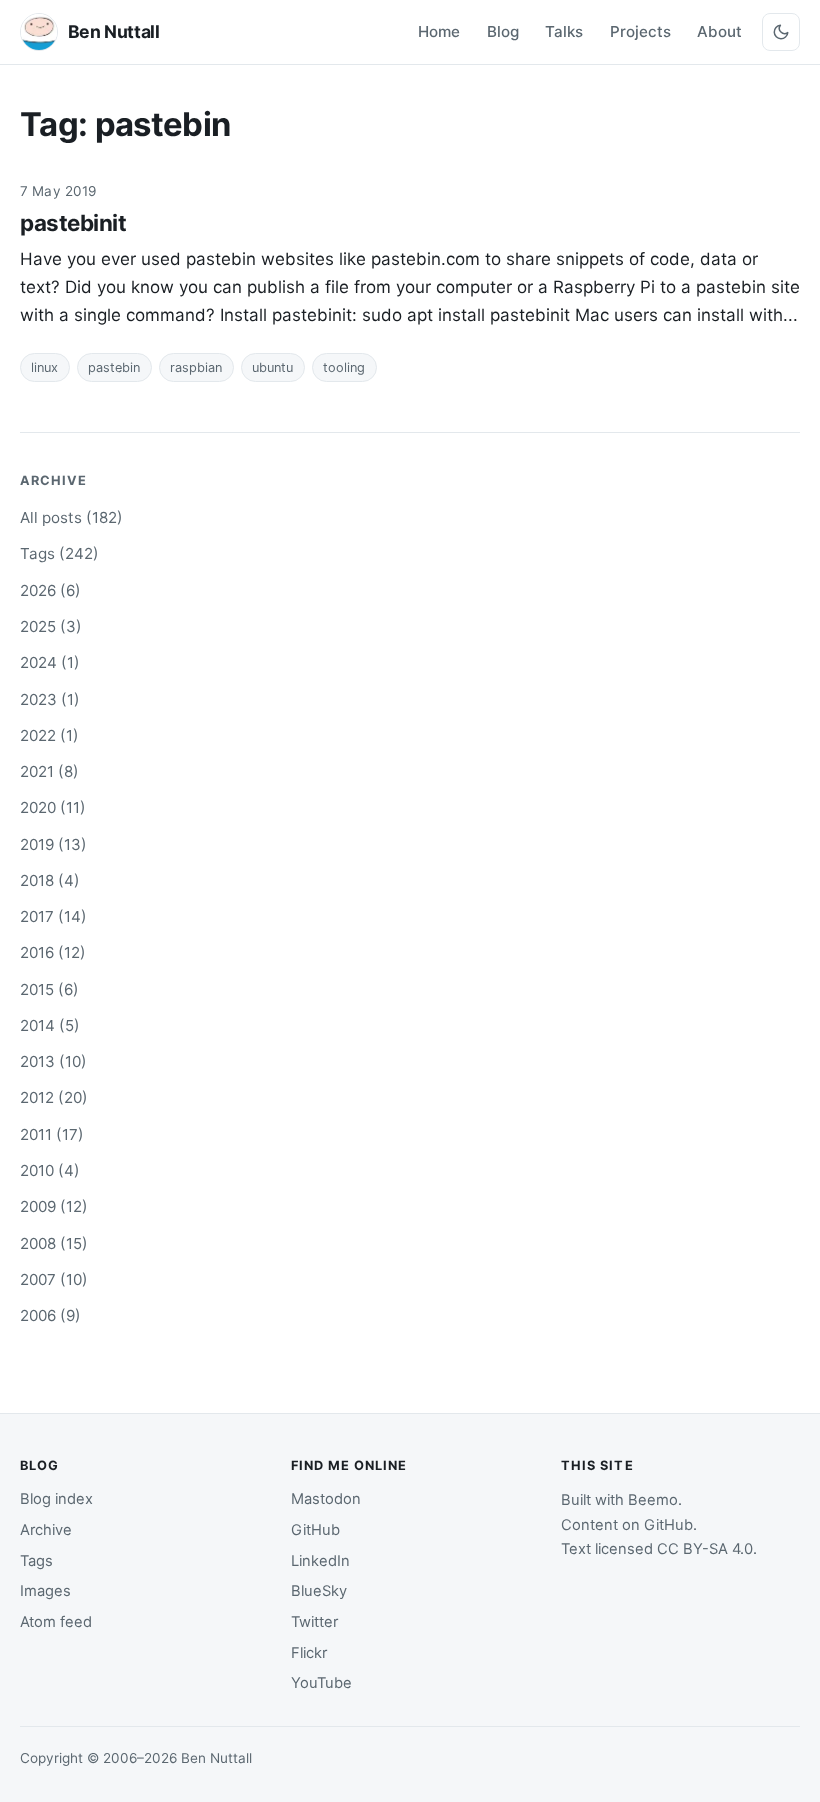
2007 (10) (54, 1279)
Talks (564, 31)
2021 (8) (49, 771)
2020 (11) (53, 807)
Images (45, 1591)
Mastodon (326, 1499)
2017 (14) (53, 916)
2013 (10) (53, 1061)
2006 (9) (50, 1315)
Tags (36, 1561)
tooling (344, 367)
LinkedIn (320, 1561)
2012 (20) (54, 1097)
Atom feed (56, 1622)
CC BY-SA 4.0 (705, 1549)
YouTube (321, 1683)
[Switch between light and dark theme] (781, 32)
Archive (46, 1530)
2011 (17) (52, 1134)
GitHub (315, 1530)
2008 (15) (54, 1243)
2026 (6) (50, 590)
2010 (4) (50, 1170)
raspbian (196, 367)
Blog (503, 31)
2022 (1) (49, 735)
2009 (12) (54, 1206)
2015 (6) (49, 989)
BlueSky (319, 1591)
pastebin (114, 367)
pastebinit (73, 222)
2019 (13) (53, 844)
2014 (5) (50, 1025)
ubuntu (272, 367)
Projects (640, 31)
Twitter (314, 1622)
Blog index (56, 1499)
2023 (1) (50, 699)
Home (439, 31)
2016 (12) (53, 952)
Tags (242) (59, 553)
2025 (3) (51, 626)
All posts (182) (71, 517)
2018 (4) (50, 880)
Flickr (309, 1653)
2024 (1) (50, 662)
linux (44, 367)
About (719, 31)
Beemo (653, 1500)
